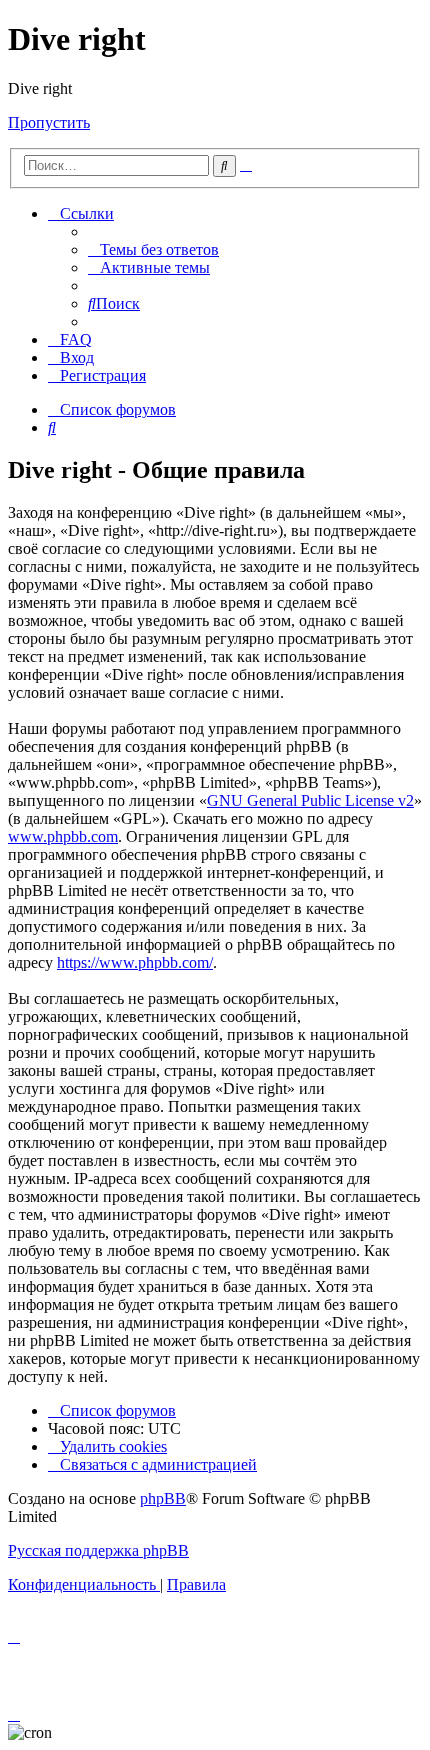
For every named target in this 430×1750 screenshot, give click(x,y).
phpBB (163, 1498)
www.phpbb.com (63, 836)
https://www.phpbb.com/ (135, 962)
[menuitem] (153, 249)
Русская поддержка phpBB (98, 1550)
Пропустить (49, 122)
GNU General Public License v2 (310, 800)
